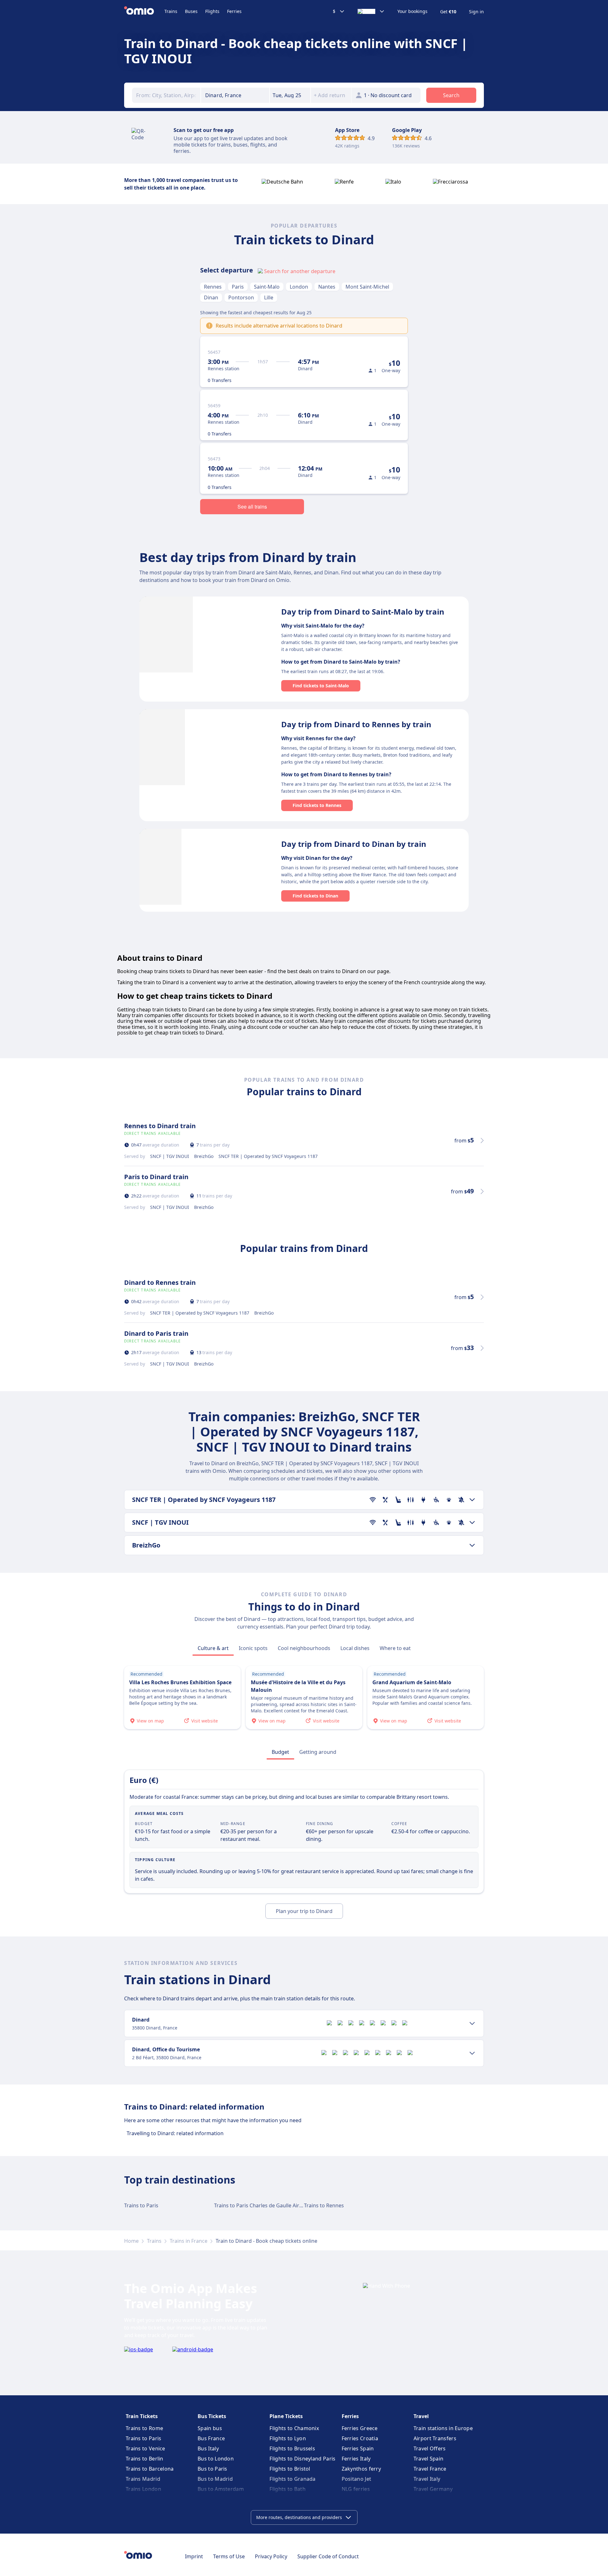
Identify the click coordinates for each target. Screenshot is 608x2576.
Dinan (211, 297)
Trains (171, 11)
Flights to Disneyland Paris (302, 2459)
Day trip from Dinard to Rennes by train (356, 724)
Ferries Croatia (360, 2438)
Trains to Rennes (324, 2205)
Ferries (234, 11)
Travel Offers (430, 2448)
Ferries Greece (360, 2428)
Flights (212, 11)
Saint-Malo (267, 287)
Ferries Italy (356, 2459)
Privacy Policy (271, 2556)
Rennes (213, 287)
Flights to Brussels (292, 2448)
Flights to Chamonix (294, 2428)
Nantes (327, 287)
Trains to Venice (146, 2448)
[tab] (213, 1648)
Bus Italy (208, 2448)
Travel (421, 2416)
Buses (191, 11)
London (299, 287)
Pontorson (241, 297)
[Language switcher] (371, 11)
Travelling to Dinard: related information (175, 2133)
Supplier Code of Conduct (328, 2556)
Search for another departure (300, 271)
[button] (290, 95)
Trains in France (189, 2241)
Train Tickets (142, 2416)
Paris (238, 287)
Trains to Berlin (145, 2459)
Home (131, 2241)
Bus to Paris (212, 2469)
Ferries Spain (358, 2448)
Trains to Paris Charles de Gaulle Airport (262, 2205)
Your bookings (412, 11)
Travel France (430, 2469)
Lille (269, 297)
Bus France (211, 2438)
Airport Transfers (435, 2438)
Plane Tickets (286, 2416)
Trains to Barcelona (150, 2469)
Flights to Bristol (290, 2469)
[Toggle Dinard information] (472, 2023)
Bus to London (216, 2459)
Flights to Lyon (288, 2438)
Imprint (194, 2556)
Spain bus (210, 2428)
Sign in (476, 12)
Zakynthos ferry (361, 2469)
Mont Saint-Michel (367, 287)
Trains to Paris (141, 2205)
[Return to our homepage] (144, 11)
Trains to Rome (144, 2428)
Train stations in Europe (443, 2428)
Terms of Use (229, 2556)
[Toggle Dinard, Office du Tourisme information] (472, 2053)
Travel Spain (429, 2459)
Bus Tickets (212, 2416)
